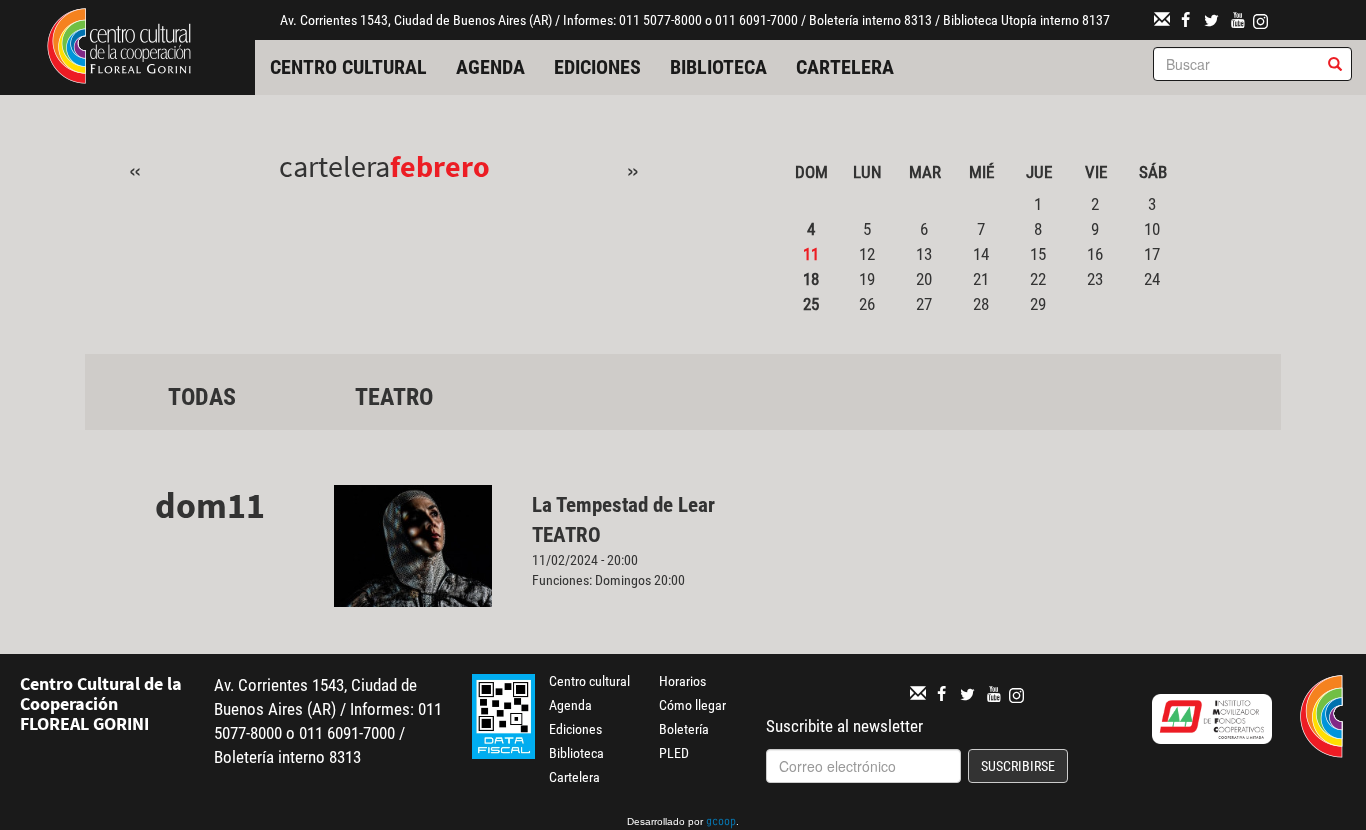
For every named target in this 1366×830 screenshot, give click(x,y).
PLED (674, 753)
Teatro (394, 397)
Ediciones (597, 67)
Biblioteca (718, 67)
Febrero (440, 166)
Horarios (682, 681)
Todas (202, 397)
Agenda (490, 67)
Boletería (684, 729)
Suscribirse (1018, 766)
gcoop (721, 823)
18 (811, 279)
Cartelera (845, 67)
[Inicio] (119, 44)
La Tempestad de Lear (623, 505)
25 (811, 304)
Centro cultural (348, 67)
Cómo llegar (692, 705)
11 (811, 254)
